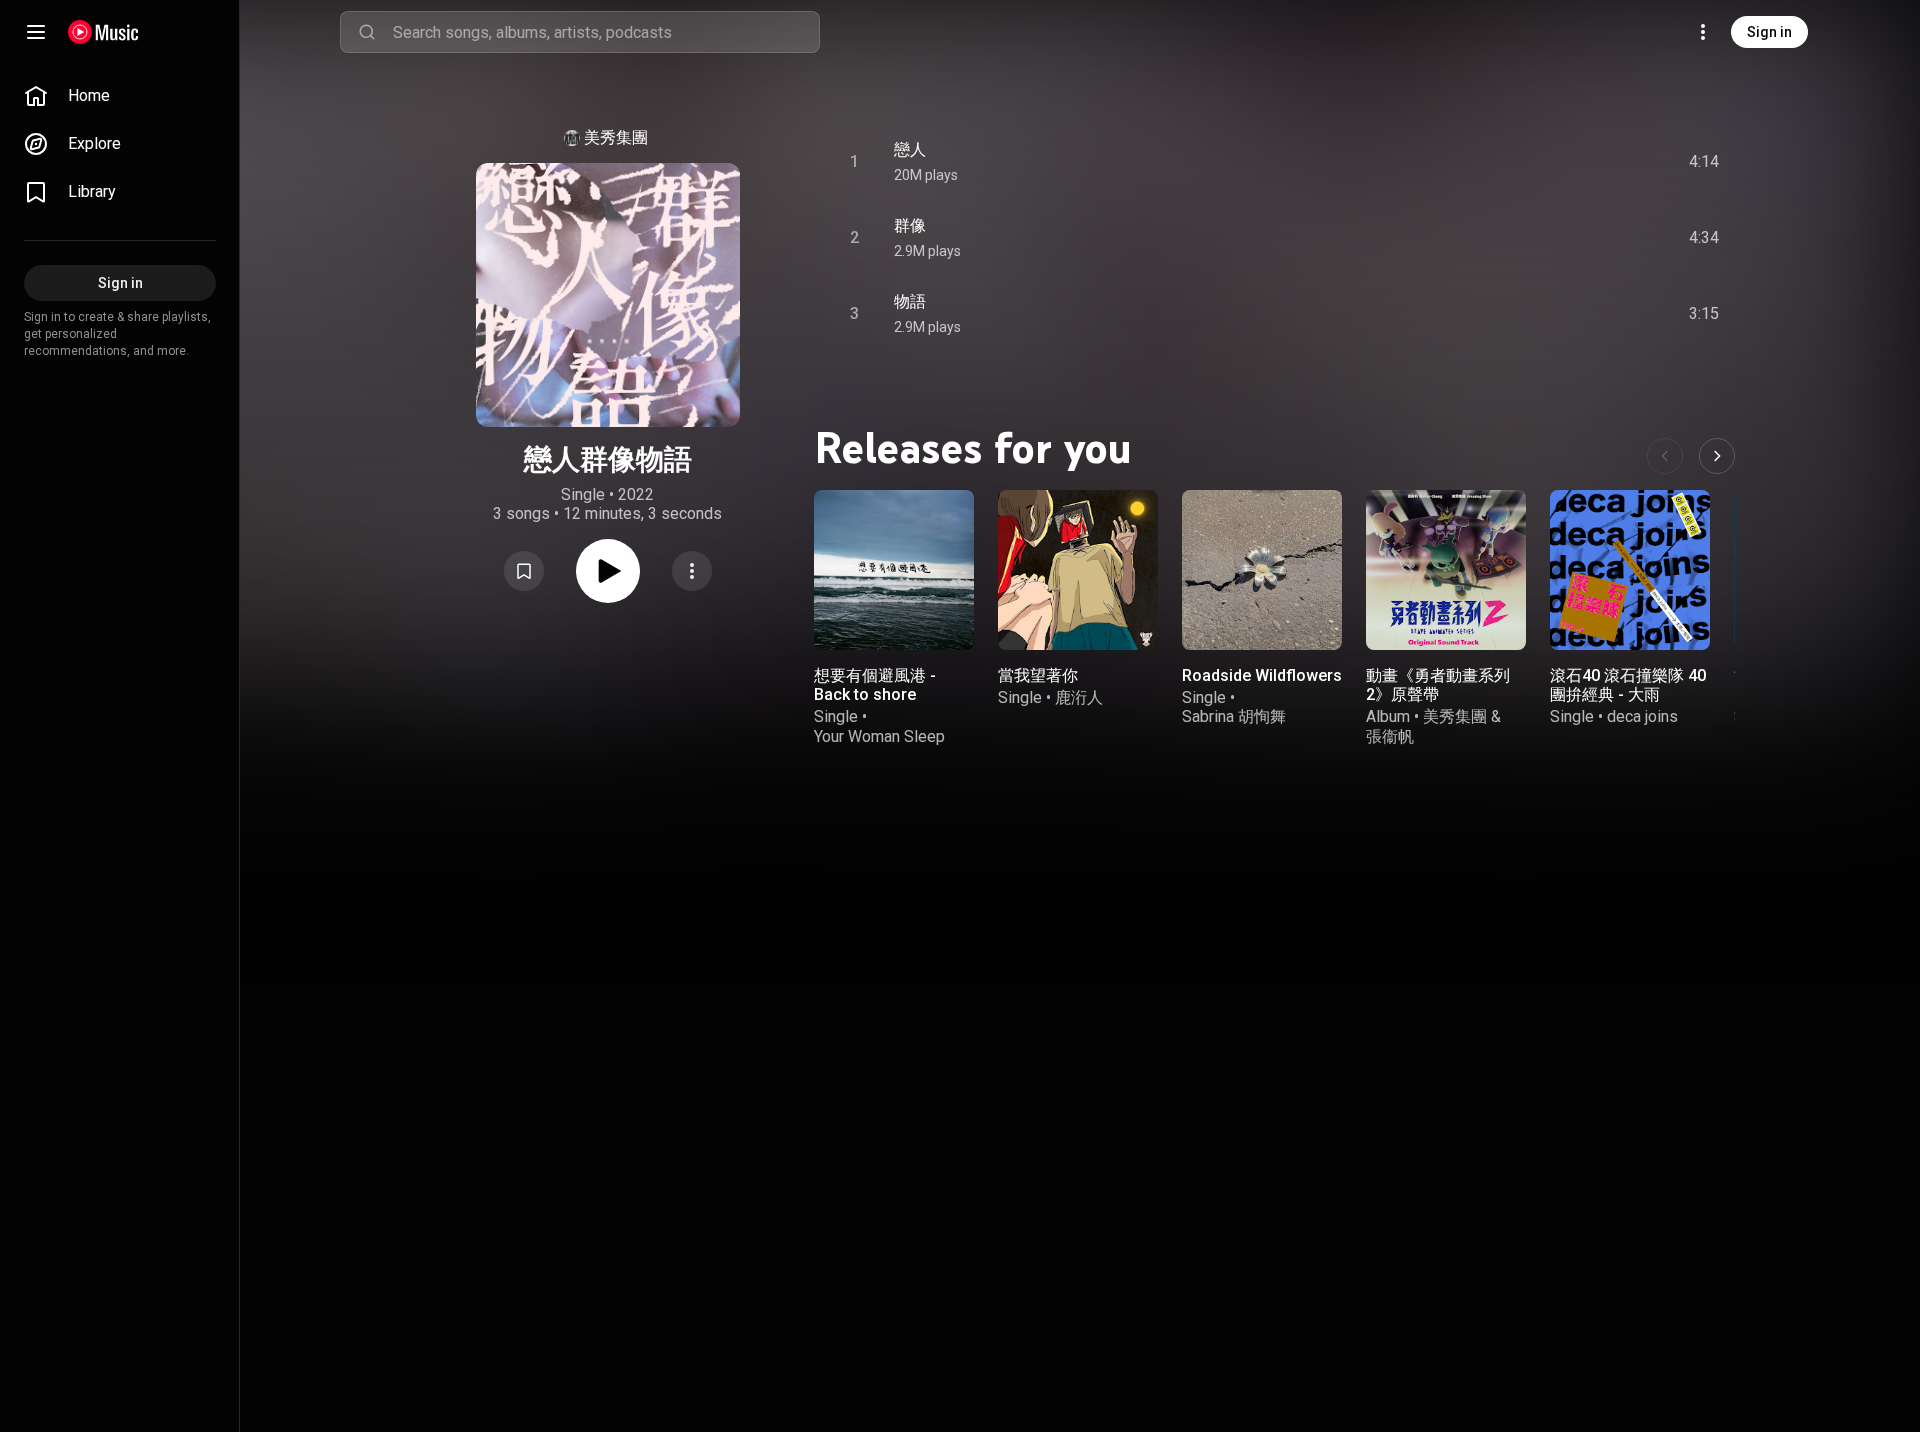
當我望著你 (1038, 675)
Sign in (1769, 32)
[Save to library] (524, 571)
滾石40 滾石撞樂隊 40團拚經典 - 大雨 (1628, 685)
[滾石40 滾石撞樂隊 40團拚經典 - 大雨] (1630, 570)
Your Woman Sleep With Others (879, 746)
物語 (910, 301)
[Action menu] (692, 571)
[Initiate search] (367, 32)
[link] (120, 96)
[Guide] (36, 32)
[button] (524, 571)
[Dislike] (1591, 162)
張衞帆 (1390, 736)
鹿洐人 (1079, 697)
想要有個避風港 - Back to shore (875, 685)
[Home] (103, 32)
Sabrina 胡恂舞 (1234, 716)
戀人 (910, 149)
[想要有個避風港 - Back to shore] (894, 570)
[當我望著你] (1078, 570)
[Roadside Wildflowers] (1262, 570)
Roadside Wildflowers (1262, 675)
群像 (910, 225)
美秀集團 (616, 137)
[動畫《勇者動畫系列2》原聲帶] (1446, 570)
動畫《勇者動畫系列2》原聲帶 (1438, 685)
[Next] (1717, 456)
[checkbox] (1705, 162)
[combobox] (606, 32)
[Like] (1553, 162)
